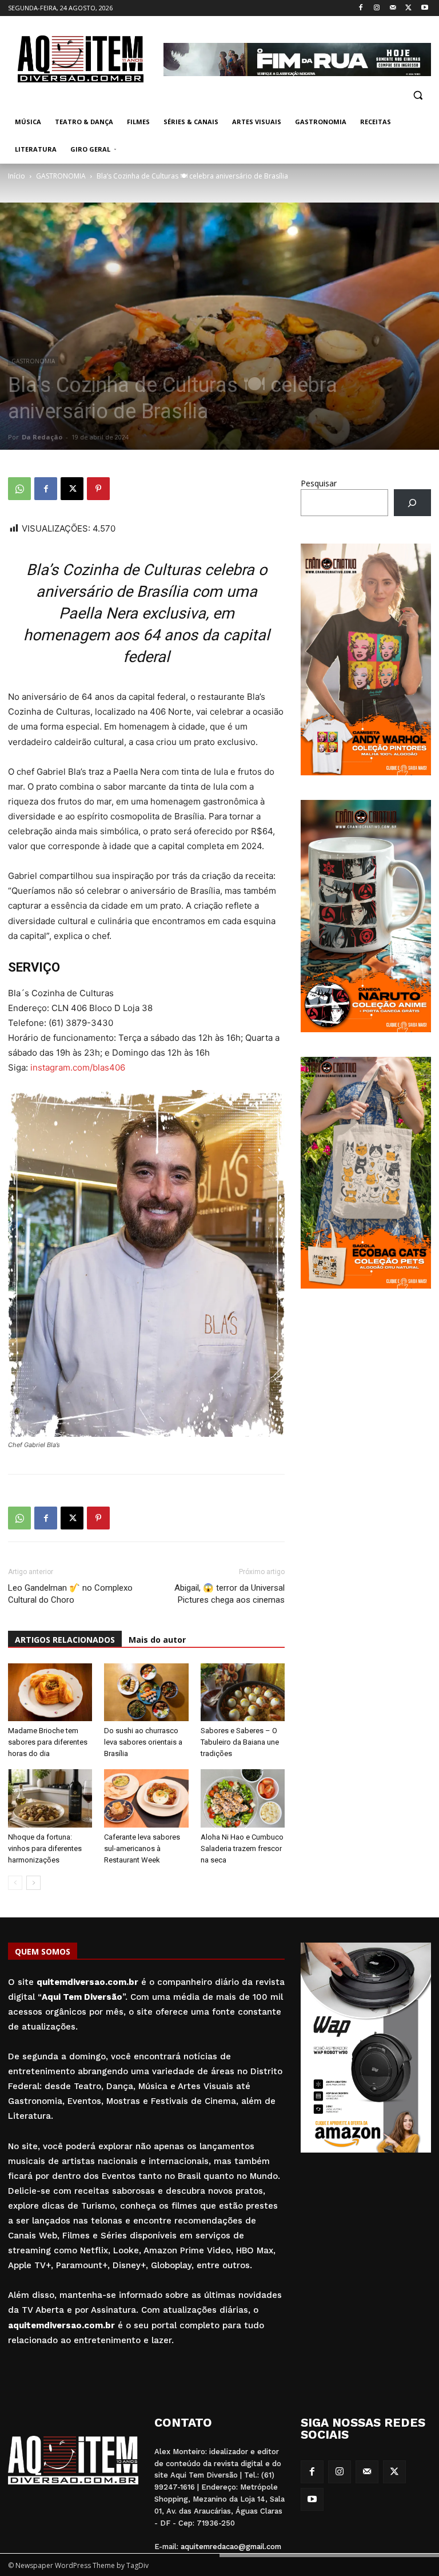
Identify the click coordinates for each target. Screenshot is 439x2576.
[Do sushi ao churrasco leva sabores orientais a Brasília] (146, 1692)
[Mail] (393, 8)
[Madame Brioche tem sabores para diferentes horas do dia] (50, 1692)
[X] (408, 8)
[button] (418, 95)
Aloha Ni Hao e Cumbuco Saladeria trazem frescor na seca (242, 1848)
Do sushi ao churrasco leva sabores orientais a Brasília (143, 1742)
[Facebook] (361, 8)
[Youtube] (424, 8)
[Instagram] (377, 8)
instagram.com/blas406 (78, 1067)
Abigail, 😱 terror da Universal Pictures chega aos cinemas (230, 1594)
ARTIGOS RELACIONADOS (65, 1640)
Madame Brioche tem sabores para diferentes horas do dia (48, 1742)
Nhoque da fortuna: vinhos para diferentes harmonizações (45, 1848)
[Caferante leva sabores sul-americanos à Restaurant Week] (146, 1798)
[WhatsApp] (19, 489)
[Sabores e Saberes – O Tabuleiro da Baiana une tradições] (243, 1692)
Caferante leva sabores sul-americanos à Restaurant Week (142, 1848)
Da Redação (42, 437)
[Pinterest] (98, 489)
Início (17, 176)
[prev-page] (15, 1883)
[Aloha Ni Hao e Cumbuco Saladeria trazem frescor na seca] (243, 1798)
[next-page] (33, 1883)
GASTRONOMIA (61, 176)
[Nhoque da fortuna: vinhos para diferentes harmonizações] (50, 1798)
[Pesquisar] (412, 503)
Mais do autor (157, 1640)
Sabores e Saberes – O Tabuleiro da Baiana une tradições (240, 1742)
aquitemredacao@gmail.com (231, 2547)
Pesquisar (319, 483)
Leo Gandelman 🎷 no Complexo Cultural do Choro (70, 1594)
